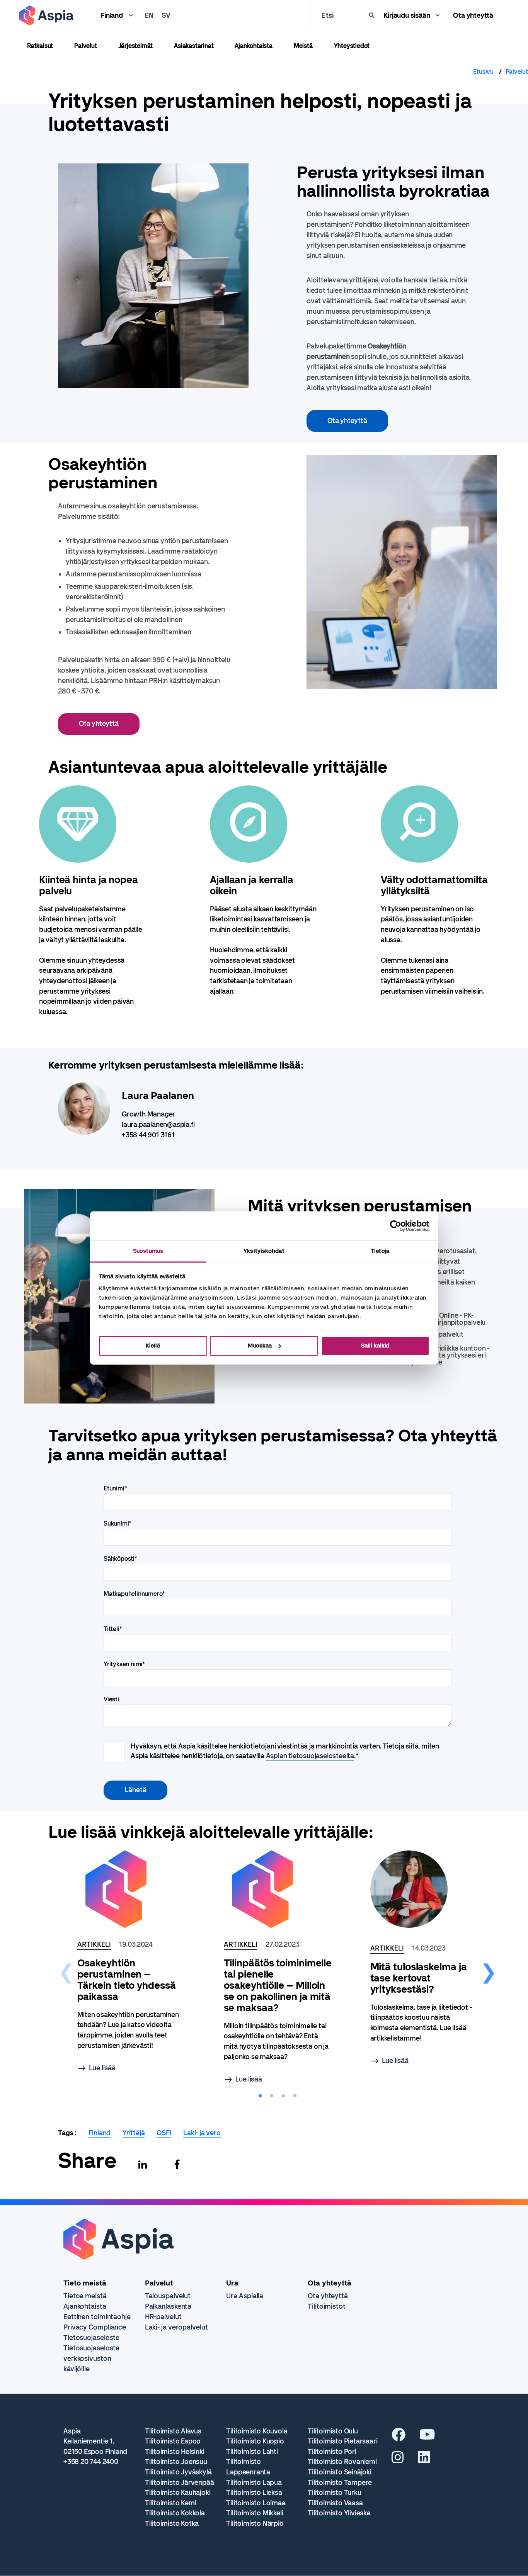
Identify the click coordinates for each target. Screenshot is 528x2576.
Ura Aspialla (245, 2296)
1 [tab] (260, 2096)
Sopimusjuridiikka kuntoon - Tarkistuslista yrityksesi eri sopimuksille (447, 1355)
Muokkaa (260, 1346)
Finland (112, 15)
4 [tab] (295, 2096)
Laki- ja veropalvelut (176, 2327)
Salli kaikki (375, 1346)
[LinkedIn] (424, 2460)
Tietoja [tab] (380, 1251)
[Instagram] (398, 2460)
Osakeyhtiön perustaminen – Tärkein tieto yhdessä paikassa (127, 1980)
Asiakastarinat (194, 46)
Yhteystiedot (352, 46)
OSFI (164, 2133)
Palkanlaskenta (168, 2306)
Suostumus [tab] (148, 1251)
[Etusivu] (46, 15)
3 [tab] (283, 2096)
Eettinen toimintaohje (97, 2317)
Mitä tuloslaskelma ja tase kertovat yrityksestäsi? (419, 1978)
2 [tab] (272, 2096)
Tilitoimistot (327, 2306)
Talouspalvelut (168, 2296)
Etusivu (483, 72)
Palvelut (85, 46)
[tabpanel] (93, 901)
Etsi (327, 15)
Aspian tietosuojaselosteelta (310, 1756)
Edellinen (66, 1969)
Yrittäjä (134, 2133)
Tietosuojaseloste (91, 2338)
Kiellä (153, 1346)
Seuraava (489, 1969)
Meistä (303, 46)
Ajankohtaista (253, 46)
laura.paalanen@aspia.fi (158, 1125)
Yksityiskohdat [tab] (264, 1251)
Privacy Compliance (95, 2327)
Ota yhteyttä (473, 15)
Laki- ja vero (202, 2133)
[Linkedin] (143, 2165)
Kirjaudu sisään (407, 15)
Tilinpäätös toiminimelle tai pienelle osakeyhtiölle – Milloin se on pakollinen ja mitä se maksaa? (278, 1986)
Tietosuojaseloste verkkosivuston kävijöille (91, 2359)
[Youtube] (427, 2437)
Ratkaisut (40, 46)
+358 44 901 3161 (148, 1135)
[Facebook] (177, 2165)
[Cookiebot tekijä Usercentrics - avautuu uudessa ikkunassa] (396, 1226)
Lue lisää (102, 2068)
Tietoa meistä (85, 2296)
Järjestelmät (136, 46)
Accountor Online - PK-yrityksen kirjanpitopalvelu (445, 1319)
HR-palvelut (163, 2317)
